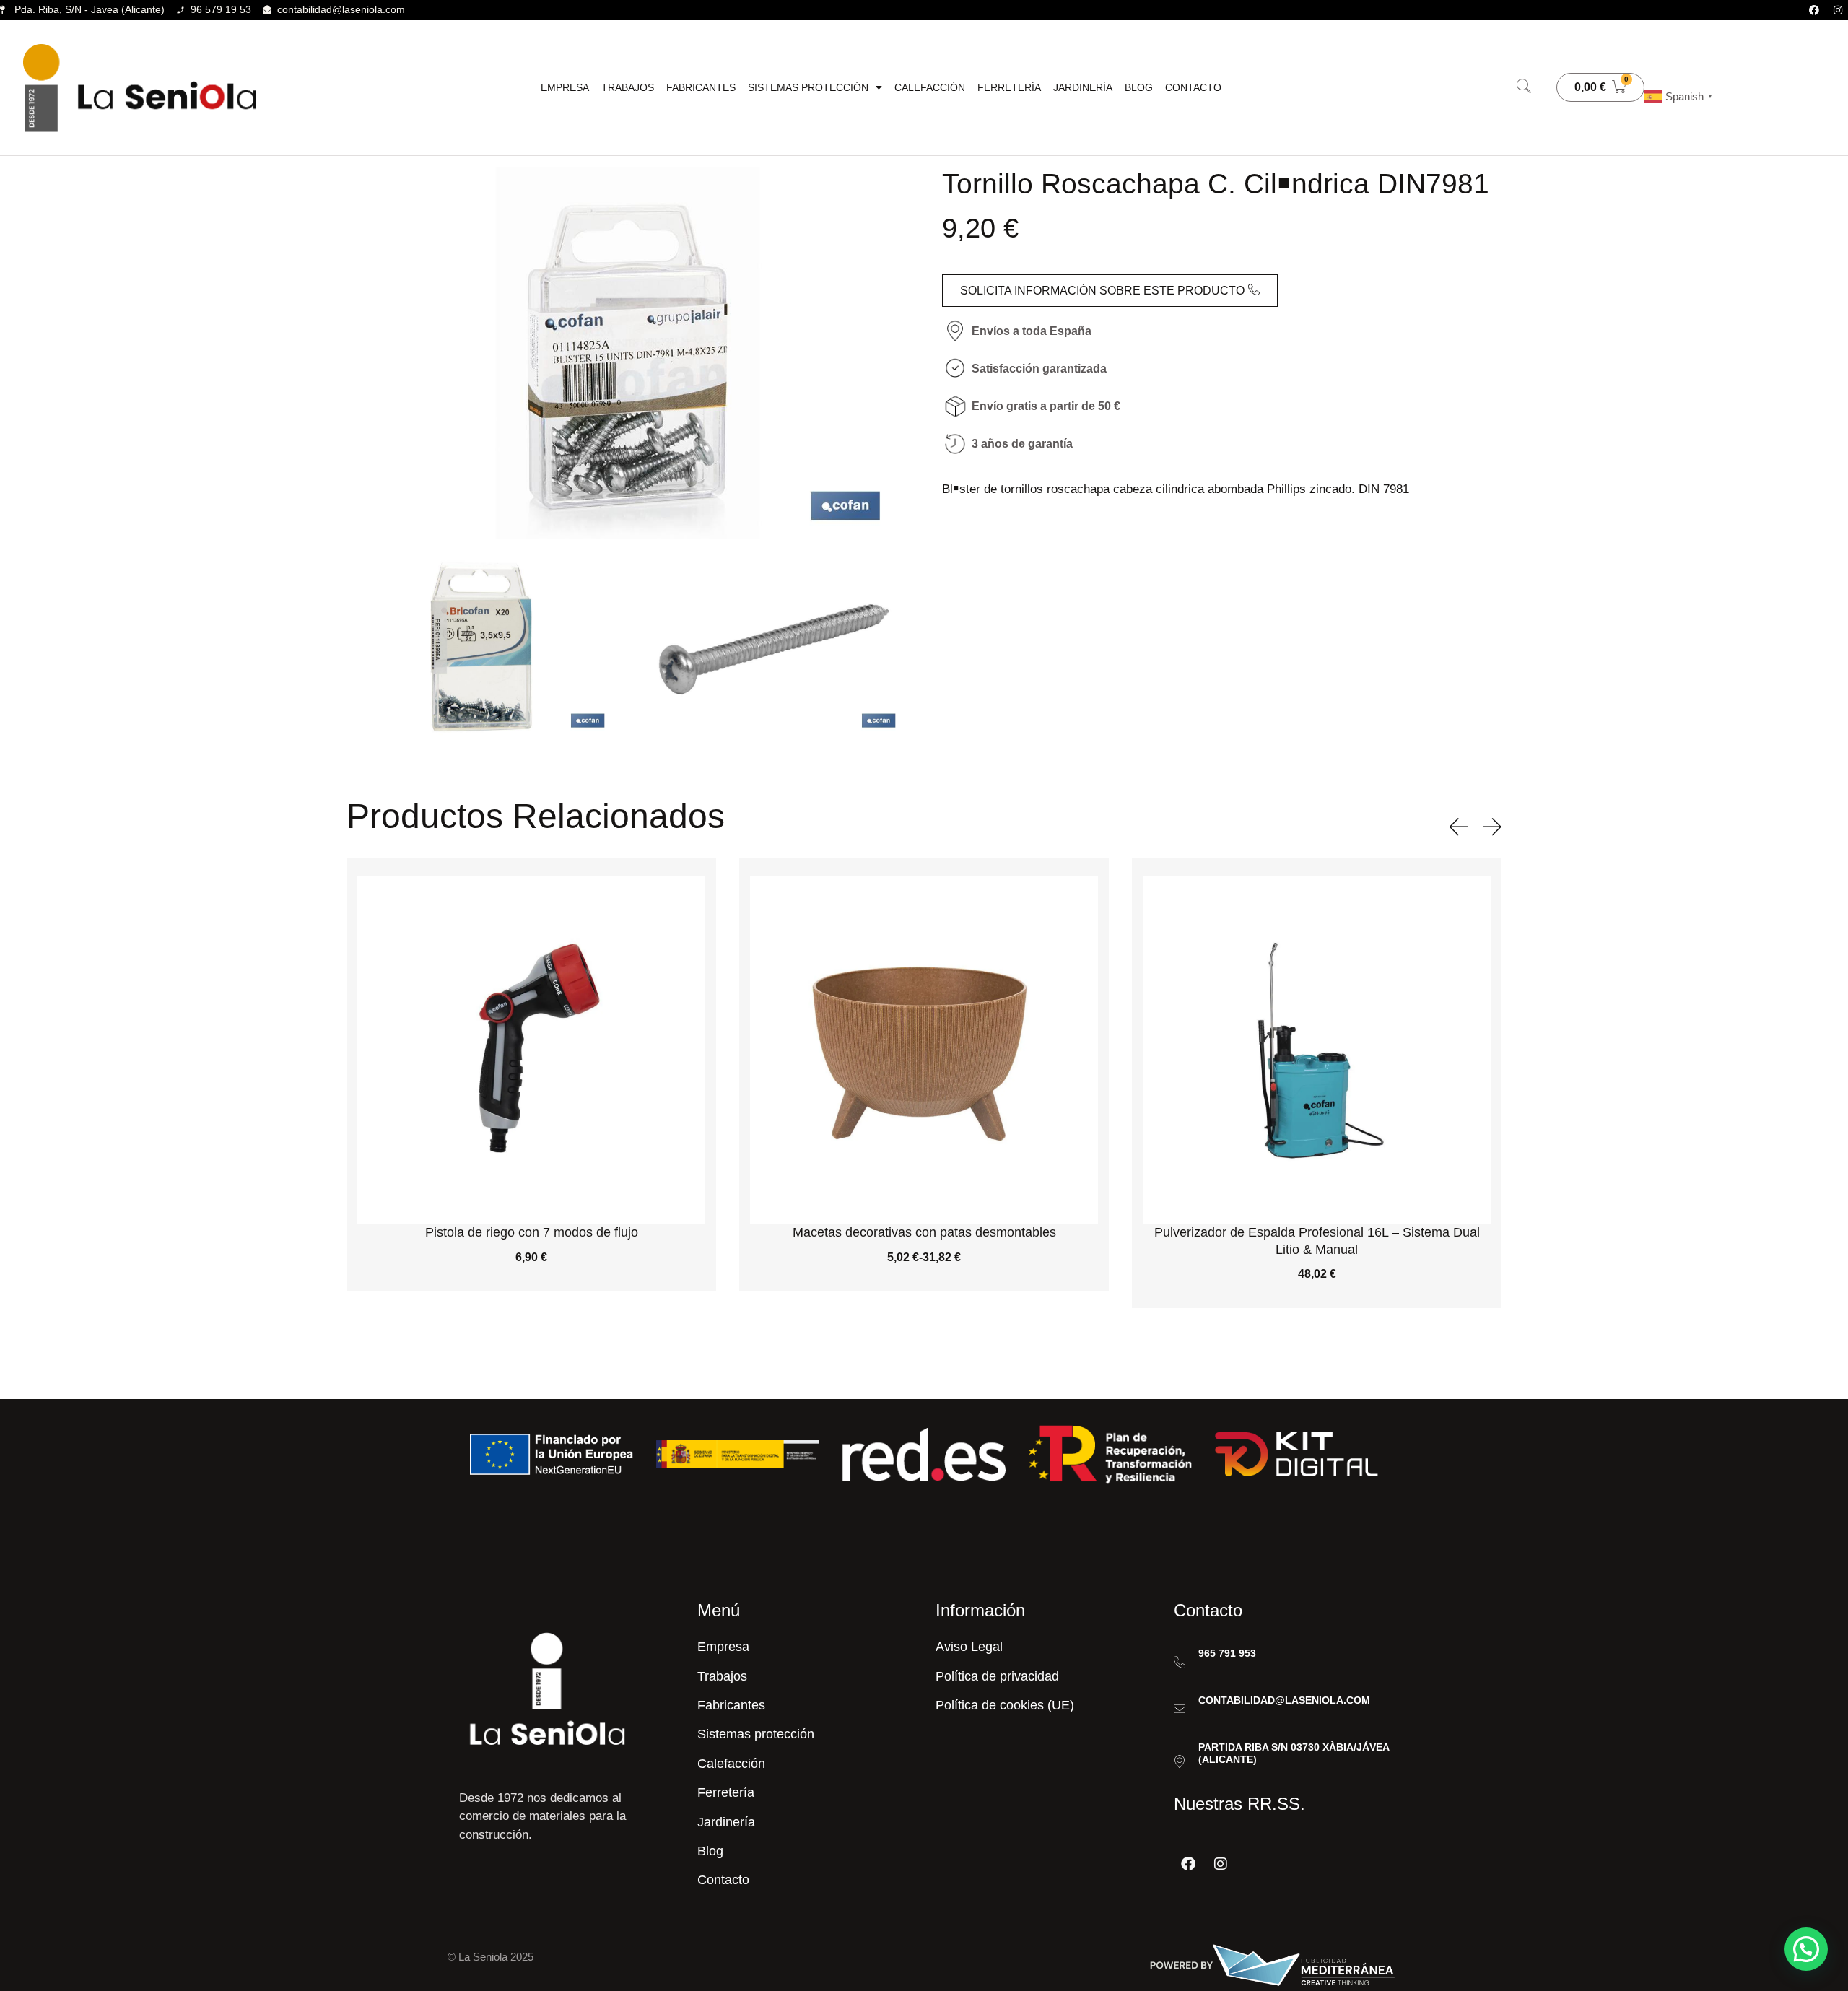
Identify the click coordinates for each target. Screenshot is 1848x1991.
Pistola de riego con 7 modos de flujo (1317, 1232)
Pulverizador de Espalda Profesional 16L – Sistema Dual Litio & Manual (924, 1241)
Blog (1139, 87)
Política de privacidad (997, 1676)
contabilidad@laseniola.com (1284, 1700)
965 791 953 (1227, 1653)
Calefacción (930, 87)
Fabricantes (701, 87)
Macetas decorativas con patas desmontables (532, 1232)
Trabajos (628, 87)
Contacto (1193, 87)
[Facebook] (1814, 10)
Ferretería (1009, 87)
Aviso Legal (969, 1647)
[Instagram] (1838, 10)
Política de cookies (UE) (1005, 1705)
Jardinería (1083, 87)
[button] (1524, 87)
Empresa (565, 87)
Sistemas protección (808, 87)
